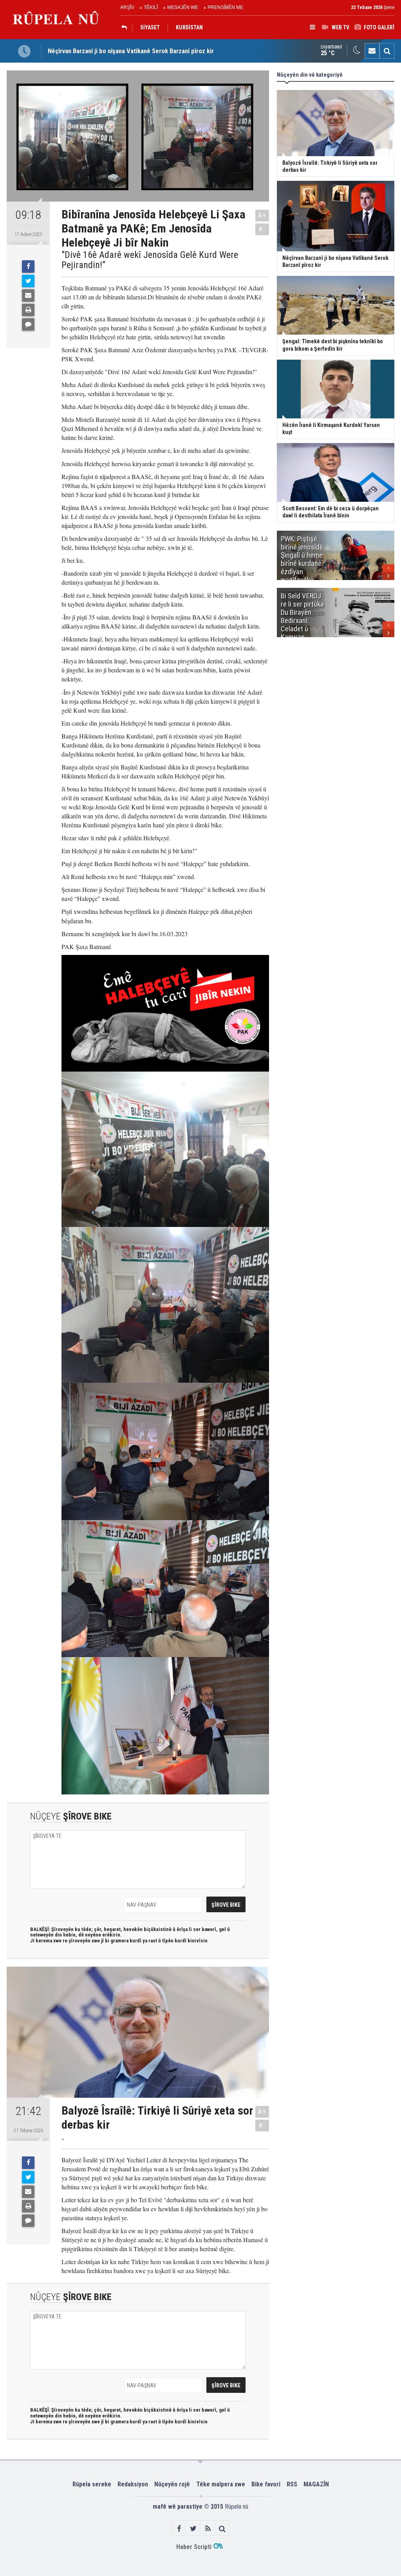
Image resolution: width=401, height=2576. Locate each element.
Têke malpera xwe (221, 2484)
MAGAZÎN (316, 2484)
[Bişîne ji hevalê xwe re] (28, 295)
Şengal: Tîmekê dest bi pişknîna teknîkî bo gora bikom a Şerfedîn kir (141, 57)
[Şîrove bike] (28, 324)
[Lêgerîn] (387, 51)
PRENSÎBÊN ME (225, 7)
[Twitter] (28, 281)
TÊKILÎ (151, 7)
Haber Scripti (194, 2547)
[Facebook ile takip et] (179, 2528)
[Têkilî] (372, 51)
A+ (262, 215)
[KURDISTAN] (126, 27)
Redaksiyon (133, 2484)
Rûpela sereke (92, 2484)
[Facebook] (28, 267)
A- (262, 229)
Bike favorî (266, 2484)
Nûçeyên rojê (172, 2484)
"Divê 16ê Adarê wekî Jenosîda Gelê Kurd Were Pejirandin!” (150, 260)
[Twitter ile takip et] (193, 2528)
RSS (292, 2484)
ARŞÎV (127, 7)
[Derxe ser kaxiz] (28, 310)
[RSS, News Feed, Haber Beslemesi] (208, 2528)
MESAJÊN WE (183, 7)
